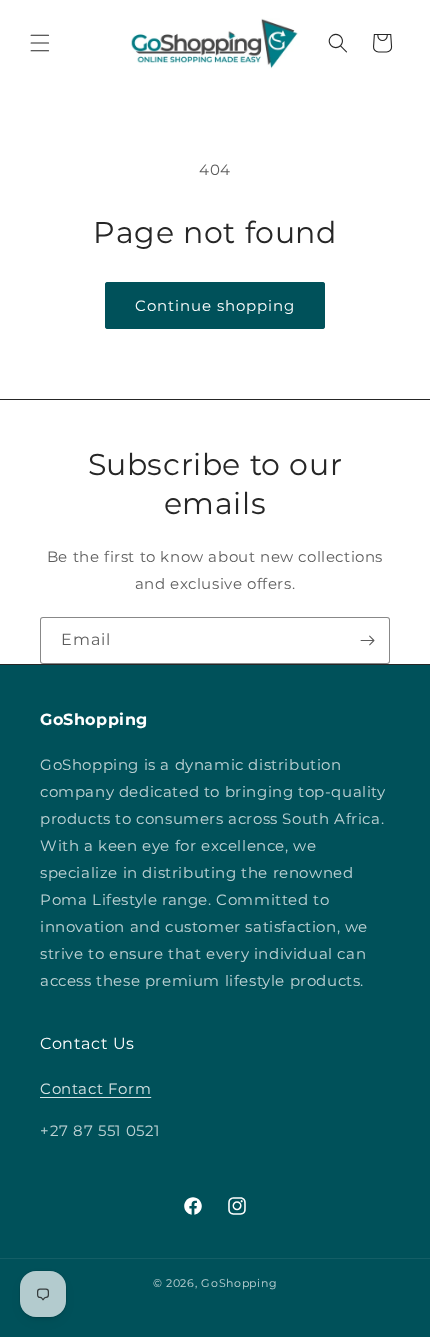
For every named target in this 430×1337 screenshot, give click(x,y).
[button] (40, 43)
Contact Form (95, 1088)
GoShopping (239, 1283)
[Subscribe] (367, 640)
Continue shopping (215, 305)
